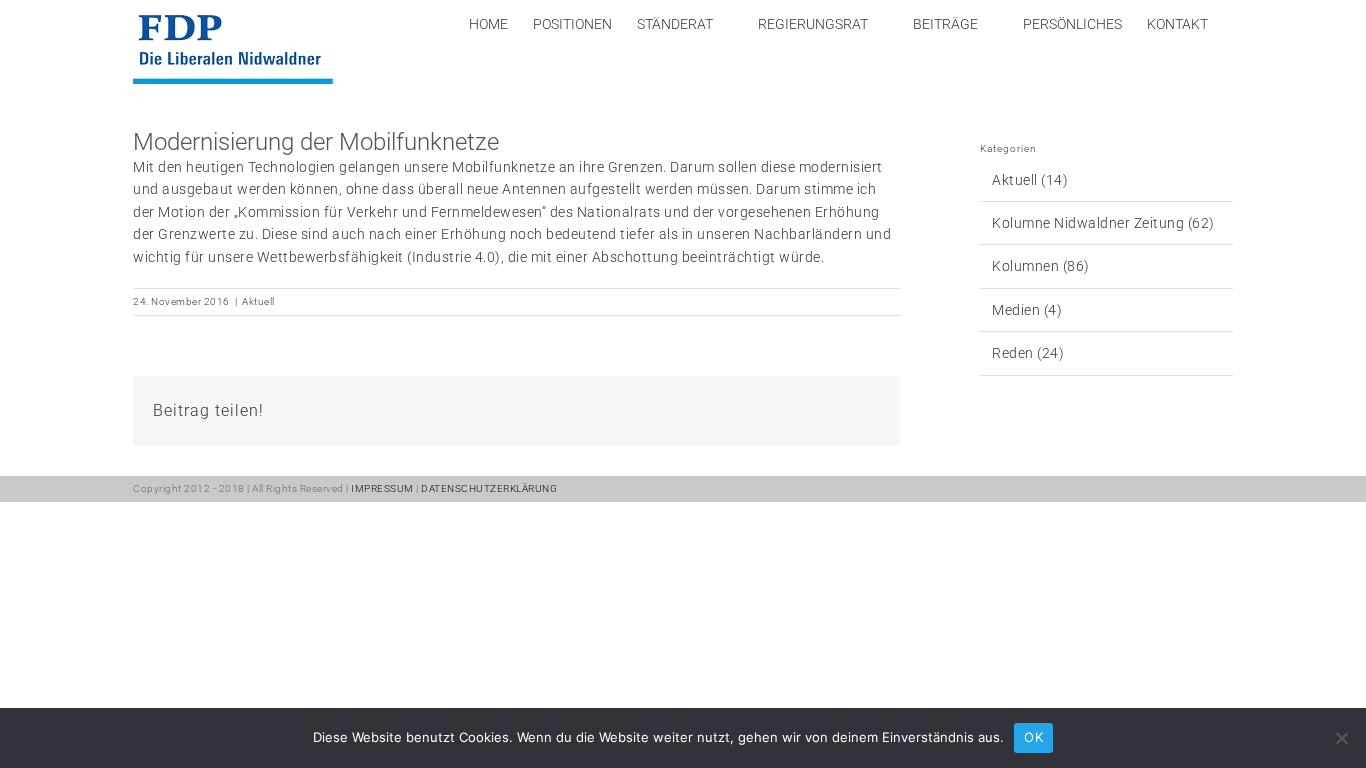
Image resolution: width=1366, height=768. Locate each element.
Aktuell (258, 301)
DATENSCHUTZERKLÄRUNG (489, 488)
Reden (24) (1028, 353)
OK (1033, 737)
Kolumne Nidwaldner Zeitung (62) (1103, 223)
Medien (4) (1027, 310)
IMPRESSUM (382, 488)
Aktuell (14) (1030, 180)
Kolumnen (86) (1041, 266)
